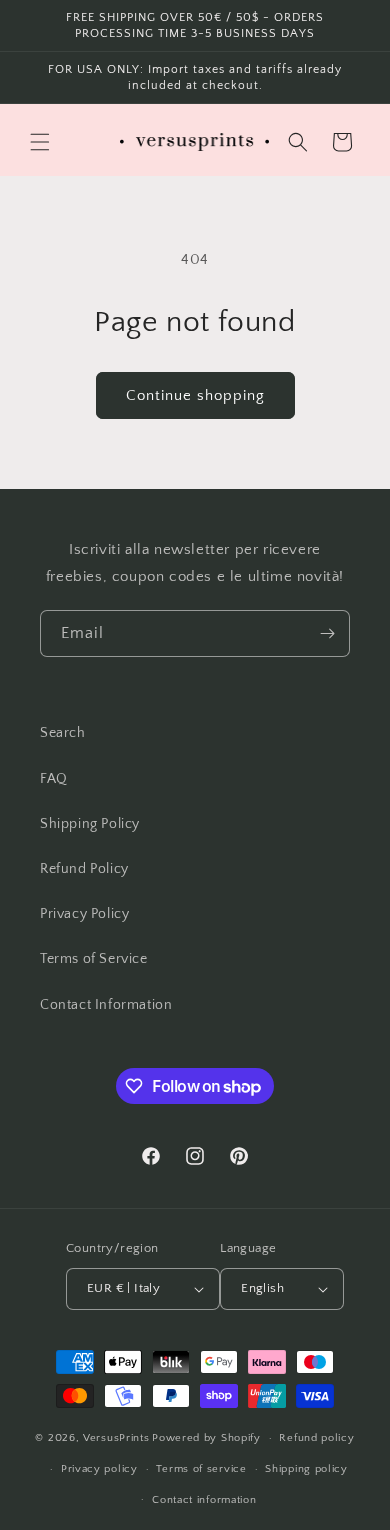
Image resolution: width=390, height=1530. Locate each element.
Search (63, 733)
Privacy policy (99, 1469)
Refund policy (316, 1438)
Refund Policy (84, 869)
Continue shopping (195, 395)
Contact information (204, 1500)
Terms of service (201, 1469)
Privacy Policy (84, 914)
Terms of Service (94, 959)
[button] (40, 142)
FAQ (54, 779)
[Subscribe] (327, 633)
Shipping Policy (90, 824)
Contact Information (106, 1005)
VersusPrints (116, 1438)
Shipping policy (306, 1469)
